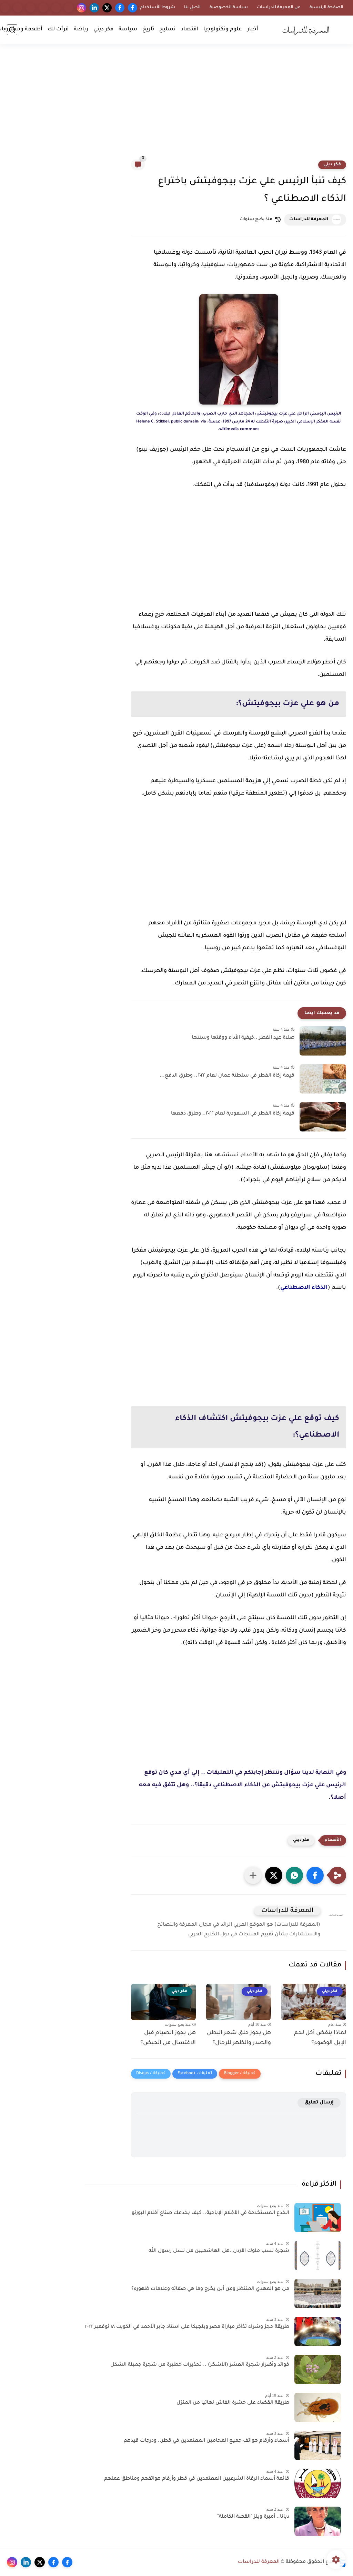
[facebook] (133, 8)
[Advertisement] (176, 106)
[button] (315, 1875)
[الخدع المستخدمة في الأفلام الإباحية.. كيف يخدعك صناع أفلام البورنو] (318, 2218)
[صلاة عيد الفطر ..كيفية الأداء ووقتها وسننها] (323, 1041)
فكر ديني (103, 30)
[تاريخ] (69, 8)
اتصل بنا (192, 8)
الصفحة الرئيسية (326, 8)
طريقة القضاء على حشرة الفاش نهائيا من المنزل (233, 2403)
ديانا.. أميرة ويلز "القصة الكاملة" (253, 2517)
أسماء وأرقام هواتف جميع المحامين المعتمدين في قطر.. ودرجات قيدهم (206, 2441)
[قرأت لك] (18, 8)
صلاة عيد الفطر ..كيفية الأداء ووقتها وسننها (243, 1038)
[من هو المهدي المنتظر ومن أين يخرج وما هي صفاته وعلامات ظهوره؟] (318, 2293)
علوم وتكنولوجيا (223, 30)
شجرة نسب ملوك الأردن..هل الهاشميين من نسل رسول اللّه (219, 2251)
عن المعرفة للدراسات (279, 8)
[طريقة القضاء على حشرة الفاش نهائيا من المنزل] (318, 2407)
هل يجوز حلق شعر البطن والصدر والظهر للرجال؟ (239, 2038)
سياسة (128, 30)
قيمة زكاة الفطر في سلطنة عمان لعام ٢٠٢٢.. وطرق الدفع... (227, 1076)
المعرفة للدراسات (309, 220)
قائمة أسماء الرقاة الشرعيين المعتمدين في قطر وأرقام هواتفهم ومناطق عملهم (197, 2479)
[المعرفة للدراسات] (308, 30)
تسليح (167, 30)
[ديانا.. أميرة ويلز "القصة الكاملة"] (318, 2521)
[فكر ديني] (43, 8)
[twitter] (107, 8)
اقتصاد (189, 30)
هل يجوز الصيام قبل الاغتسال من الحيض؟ (168, 2038)
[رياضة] (31, 8)
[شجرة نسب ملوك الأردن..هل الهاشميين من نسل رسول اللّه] (318, 2256)
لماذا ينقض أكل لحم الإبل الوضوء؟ (320, 2038)
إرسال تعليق (319, 2103)
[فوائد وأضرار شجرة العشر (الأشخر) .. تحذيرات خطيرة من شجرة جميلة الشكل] (318, 2369)
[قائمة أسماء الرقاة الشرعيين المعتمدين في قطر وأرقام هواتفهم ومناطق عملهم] (318, 2483)
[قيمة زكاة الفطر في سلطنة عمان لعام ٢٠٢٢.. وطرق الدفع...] (323, 1079)
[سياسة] (56, 8)
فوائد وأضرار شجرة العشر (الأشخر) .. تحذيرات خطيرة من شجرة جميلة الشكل (200, 2365)
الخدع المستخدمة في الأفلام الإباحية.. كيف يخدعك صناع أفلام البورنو (210, 2213)
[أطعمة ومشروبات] (5, 8)
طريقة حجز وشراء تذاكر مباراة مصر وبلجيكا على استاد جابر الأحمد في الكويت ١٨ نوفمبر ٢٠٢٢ (187, 2327)
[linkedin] (94, 8)
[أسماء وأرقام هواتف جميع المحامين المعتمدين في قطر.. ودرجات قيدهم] (318, 2445)
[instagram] (82, 8)
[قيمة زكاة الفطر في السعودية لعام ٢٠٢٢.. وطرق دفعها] (323, 1117)
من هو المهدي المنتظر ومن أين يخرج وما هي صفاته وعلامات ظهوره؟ (210, 2289)
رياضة (81, 30)
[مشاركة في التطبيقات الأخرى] (253, 1875)
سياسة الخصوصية (229, 8)
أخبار (253, 30)
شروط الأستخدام (158, 8)
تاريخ (148, 30)
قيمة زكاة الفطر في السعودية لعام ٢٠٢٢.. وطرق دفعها (233, 1114)
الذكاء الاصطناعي (304, 1288)
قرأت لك (58, 30)
